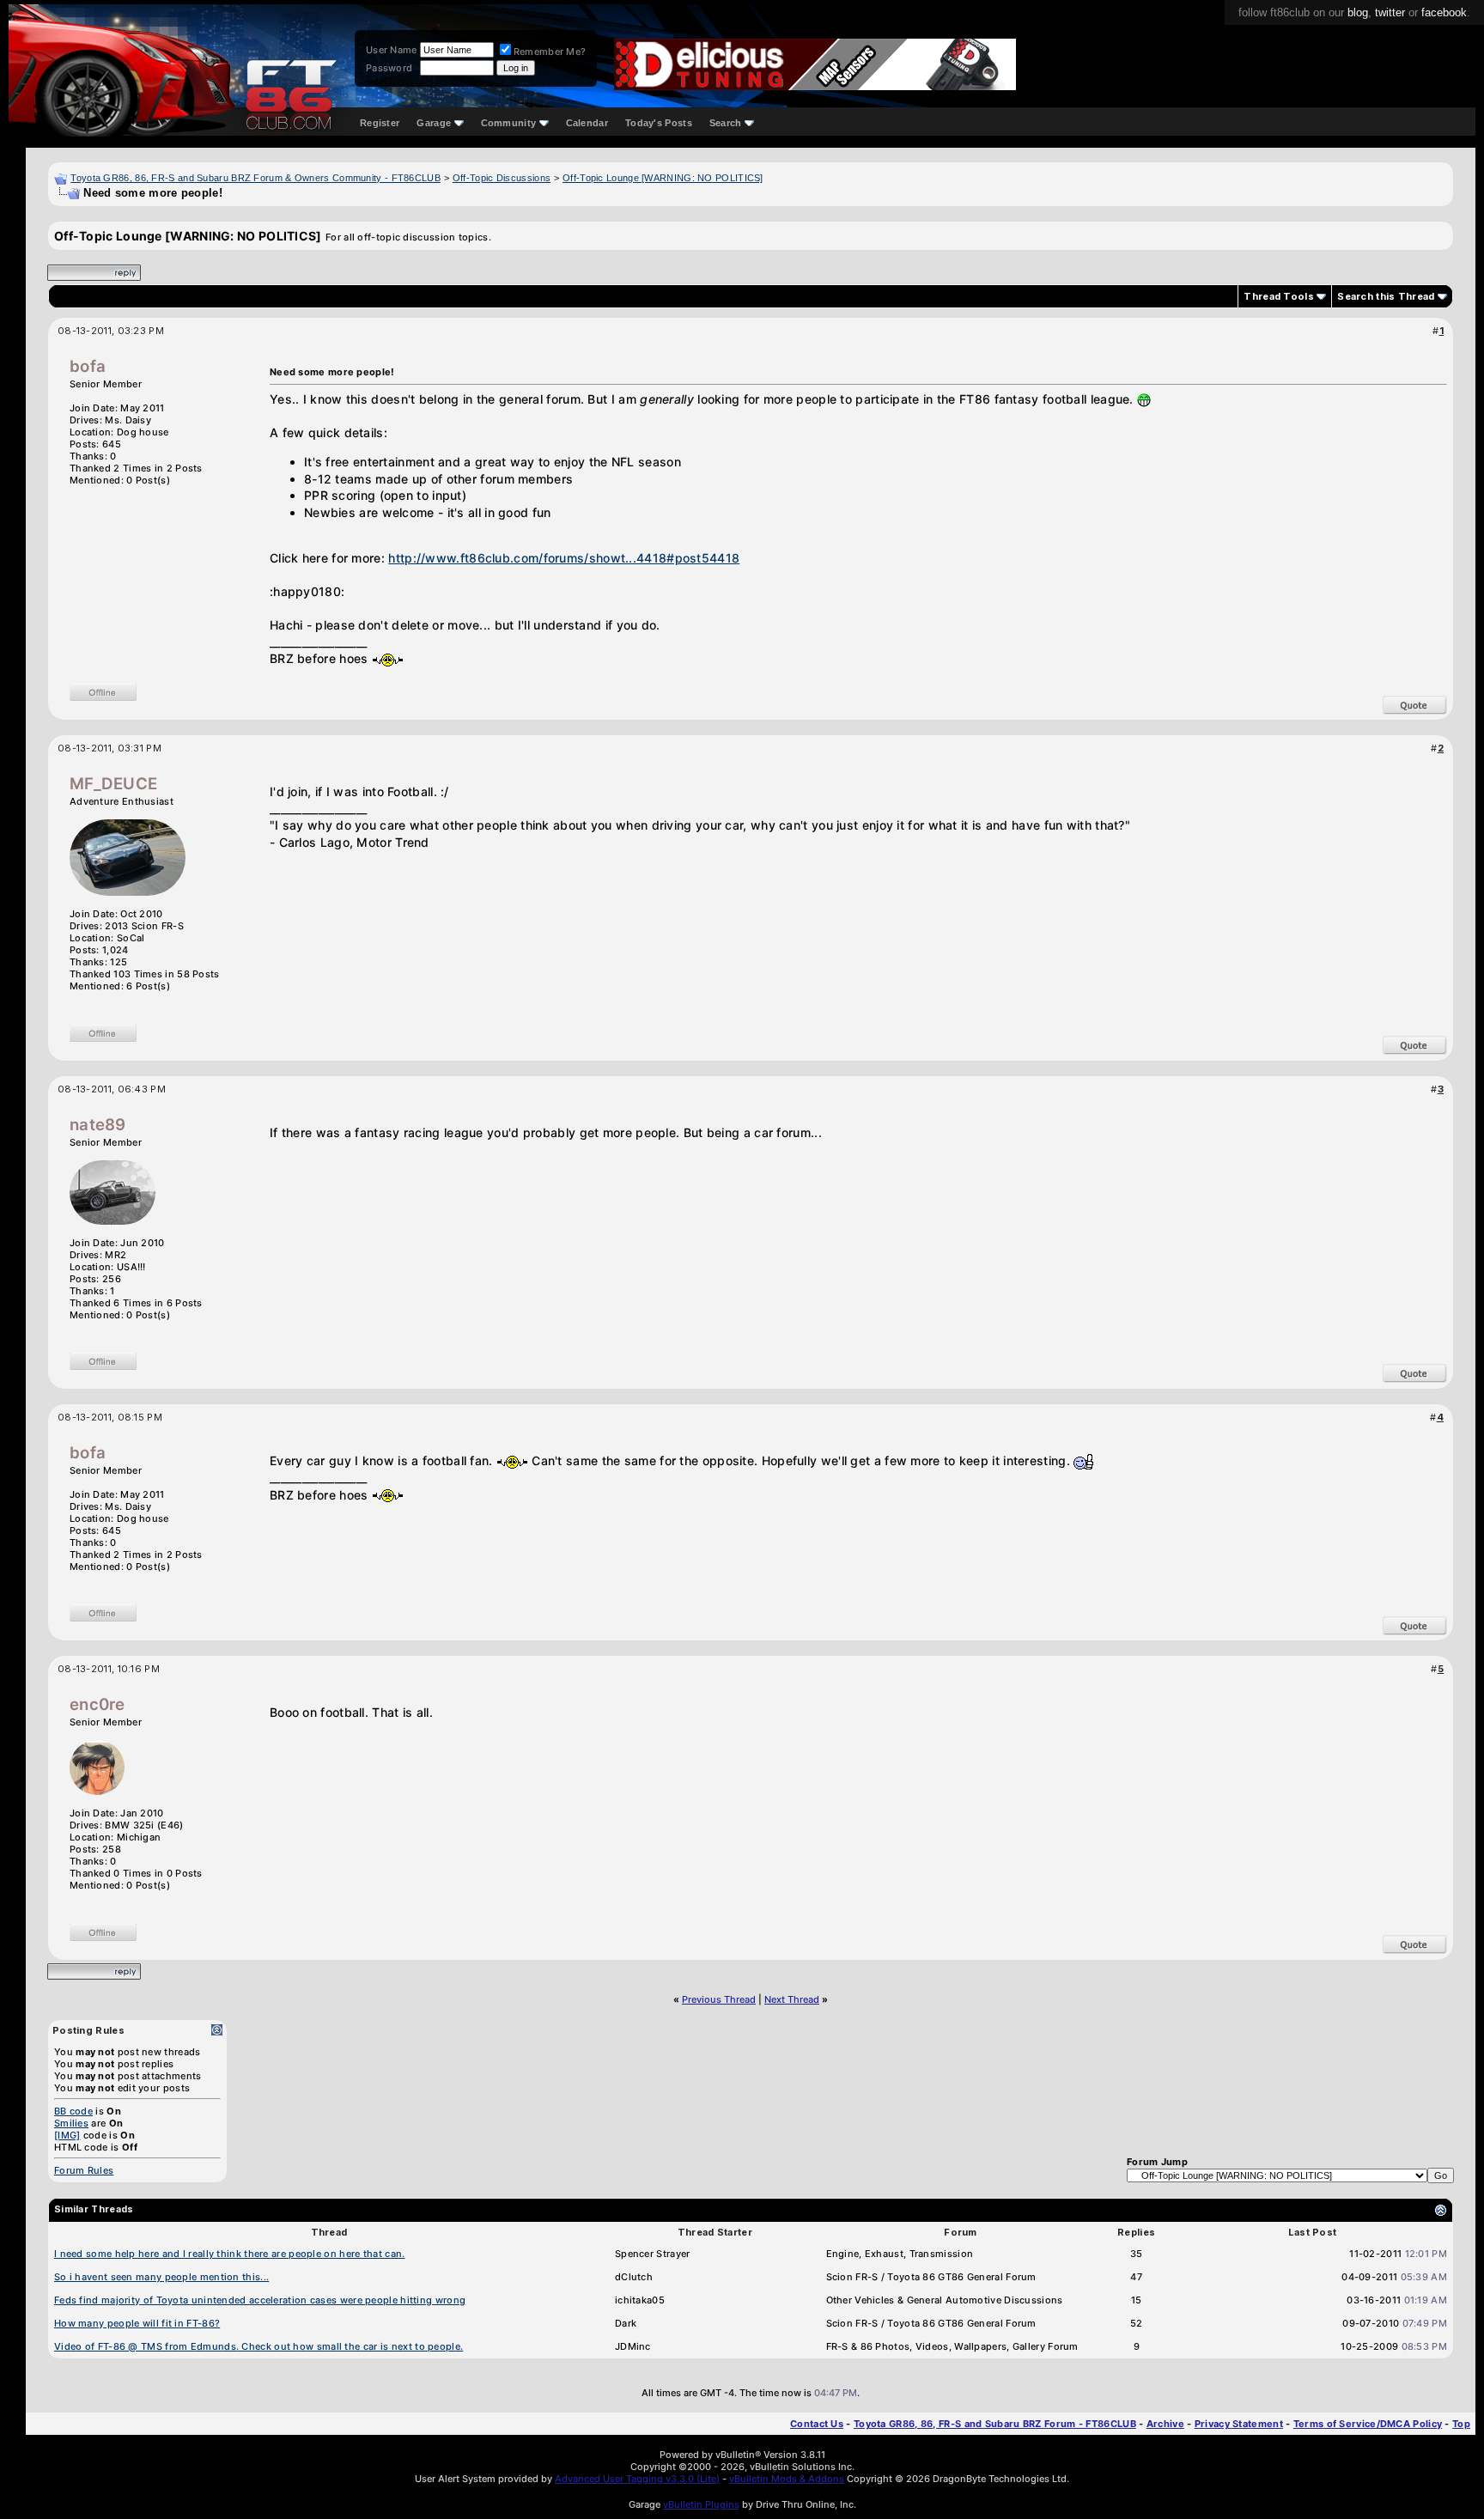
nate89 (98, 1125)
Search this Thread (1386, 296)
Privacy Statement (1239, 2424)
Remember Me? (550, 52)
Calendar (587, 123)
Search (726, 123)
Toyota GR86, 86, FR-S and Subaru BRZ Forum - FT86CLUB (995, 2424)
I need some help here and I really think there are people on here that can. (230, 2254)
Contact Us (817, 2424)
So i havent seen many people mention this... (161, 2277)
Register (380, 123)
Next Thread (792, 1999)
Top (1461, 2424)
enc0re (97, 1704)
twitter (1390, 12)
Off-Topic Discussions (502, 178)
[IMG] (67, 2135)
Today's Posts (659, 123)
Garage (434, 123)
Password (389, 68)
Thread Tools (1279, 296)
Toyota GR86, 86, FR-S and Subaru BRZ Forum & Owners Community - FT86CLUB (255, 178)
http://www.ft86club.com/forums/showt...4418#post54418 (564, 558)
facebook (1444, 12)
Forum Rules (84, 2170)
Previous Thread (719, 1999)
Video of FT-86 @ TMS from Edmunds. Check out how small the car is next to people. (258, 2346)
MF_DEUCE (113, 784)
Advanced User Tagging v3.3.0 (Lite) (637, 2479)
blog (1358, 12)
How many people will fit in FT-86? (137, 2323)
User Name (392, 50)
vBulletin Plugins (701, 2504)
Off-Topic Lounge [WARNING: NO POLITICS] (663, 178)
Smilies (71, 2123)
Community (509, 123)
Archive (1165, 2424)
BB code (73, 2111)
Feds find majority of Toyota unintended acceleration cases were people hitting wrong (260, 2300)
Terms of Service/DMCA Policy (1368, 2424)
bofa (88, 366)
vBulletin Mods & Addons (787, 2479)
